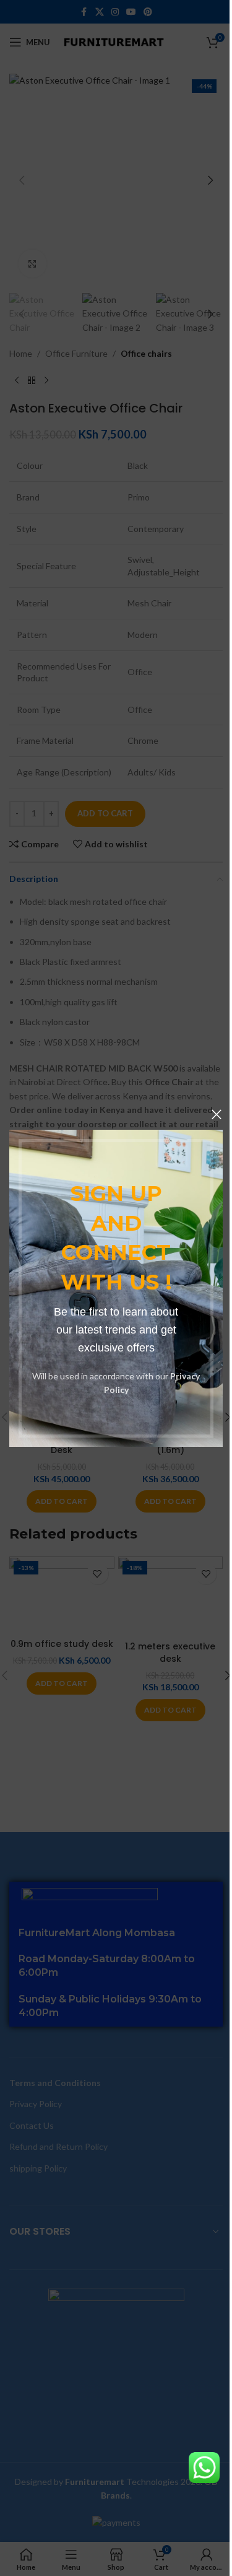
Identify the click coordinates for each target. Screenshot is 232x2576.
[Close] (217, 1114)
